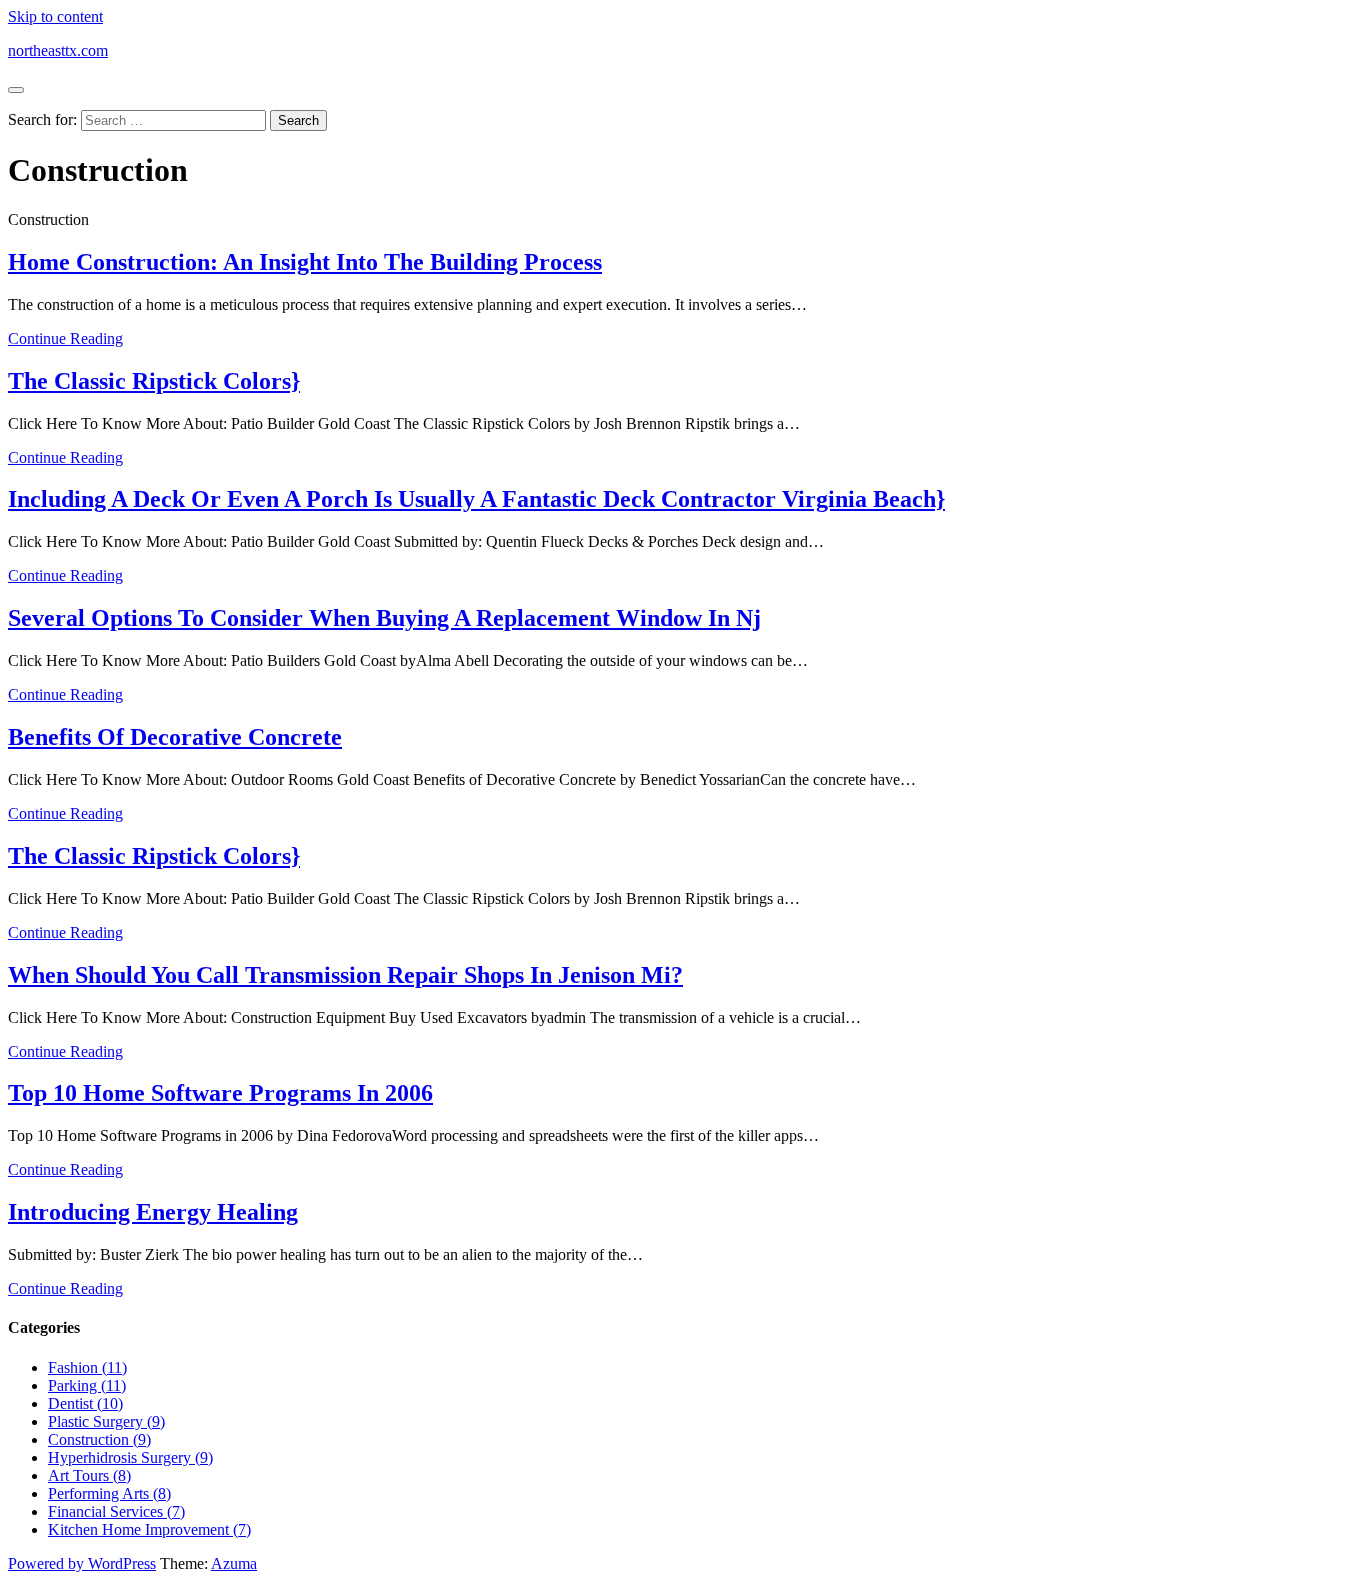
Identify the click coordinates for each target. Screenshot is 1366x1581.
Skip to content (55, 16)
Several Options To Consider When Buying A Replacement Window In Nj (384, 618)
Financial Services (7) (116, 1511)
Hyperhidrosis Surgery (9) (130, 1457)
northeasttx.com (58, 50)
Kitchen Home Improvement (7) (149, 1529)
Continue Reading (65, 338)
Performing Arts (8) (109, 1493)
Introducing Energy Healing (153, 1212)
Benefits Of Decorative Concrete (175, 737)
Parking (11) (87, 1385)
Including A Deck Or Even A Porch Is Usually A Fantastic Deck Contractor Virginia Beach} (476, 499)
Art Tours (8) (89, 1475)
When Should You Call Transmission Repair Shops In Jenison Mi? (345, 975)
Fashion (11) (87, 1367)
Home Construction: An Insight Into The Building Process (305, 262)
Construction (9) (99, 1439)
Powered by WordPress (82, 1563)
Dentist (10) (85, 1403)
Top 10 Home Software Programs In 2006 (220, 1093)
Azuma (234, 1563)
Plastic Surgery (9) (106, 1421)
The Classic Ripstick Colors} (154, 381)
